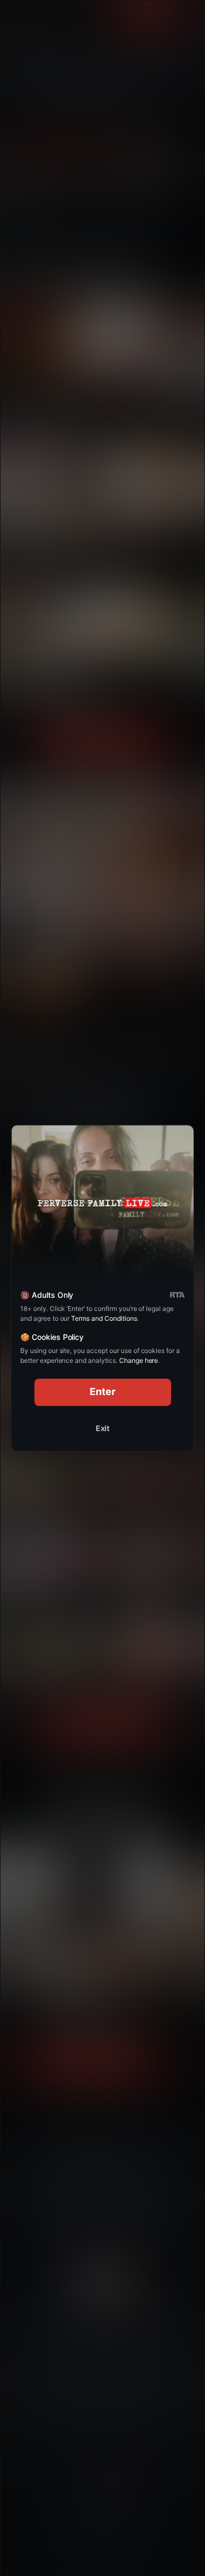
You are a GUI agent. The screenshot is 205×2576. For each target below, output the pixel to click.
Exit (103, 1428)
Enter (102, 1392)
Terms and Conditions (104, 1318)
